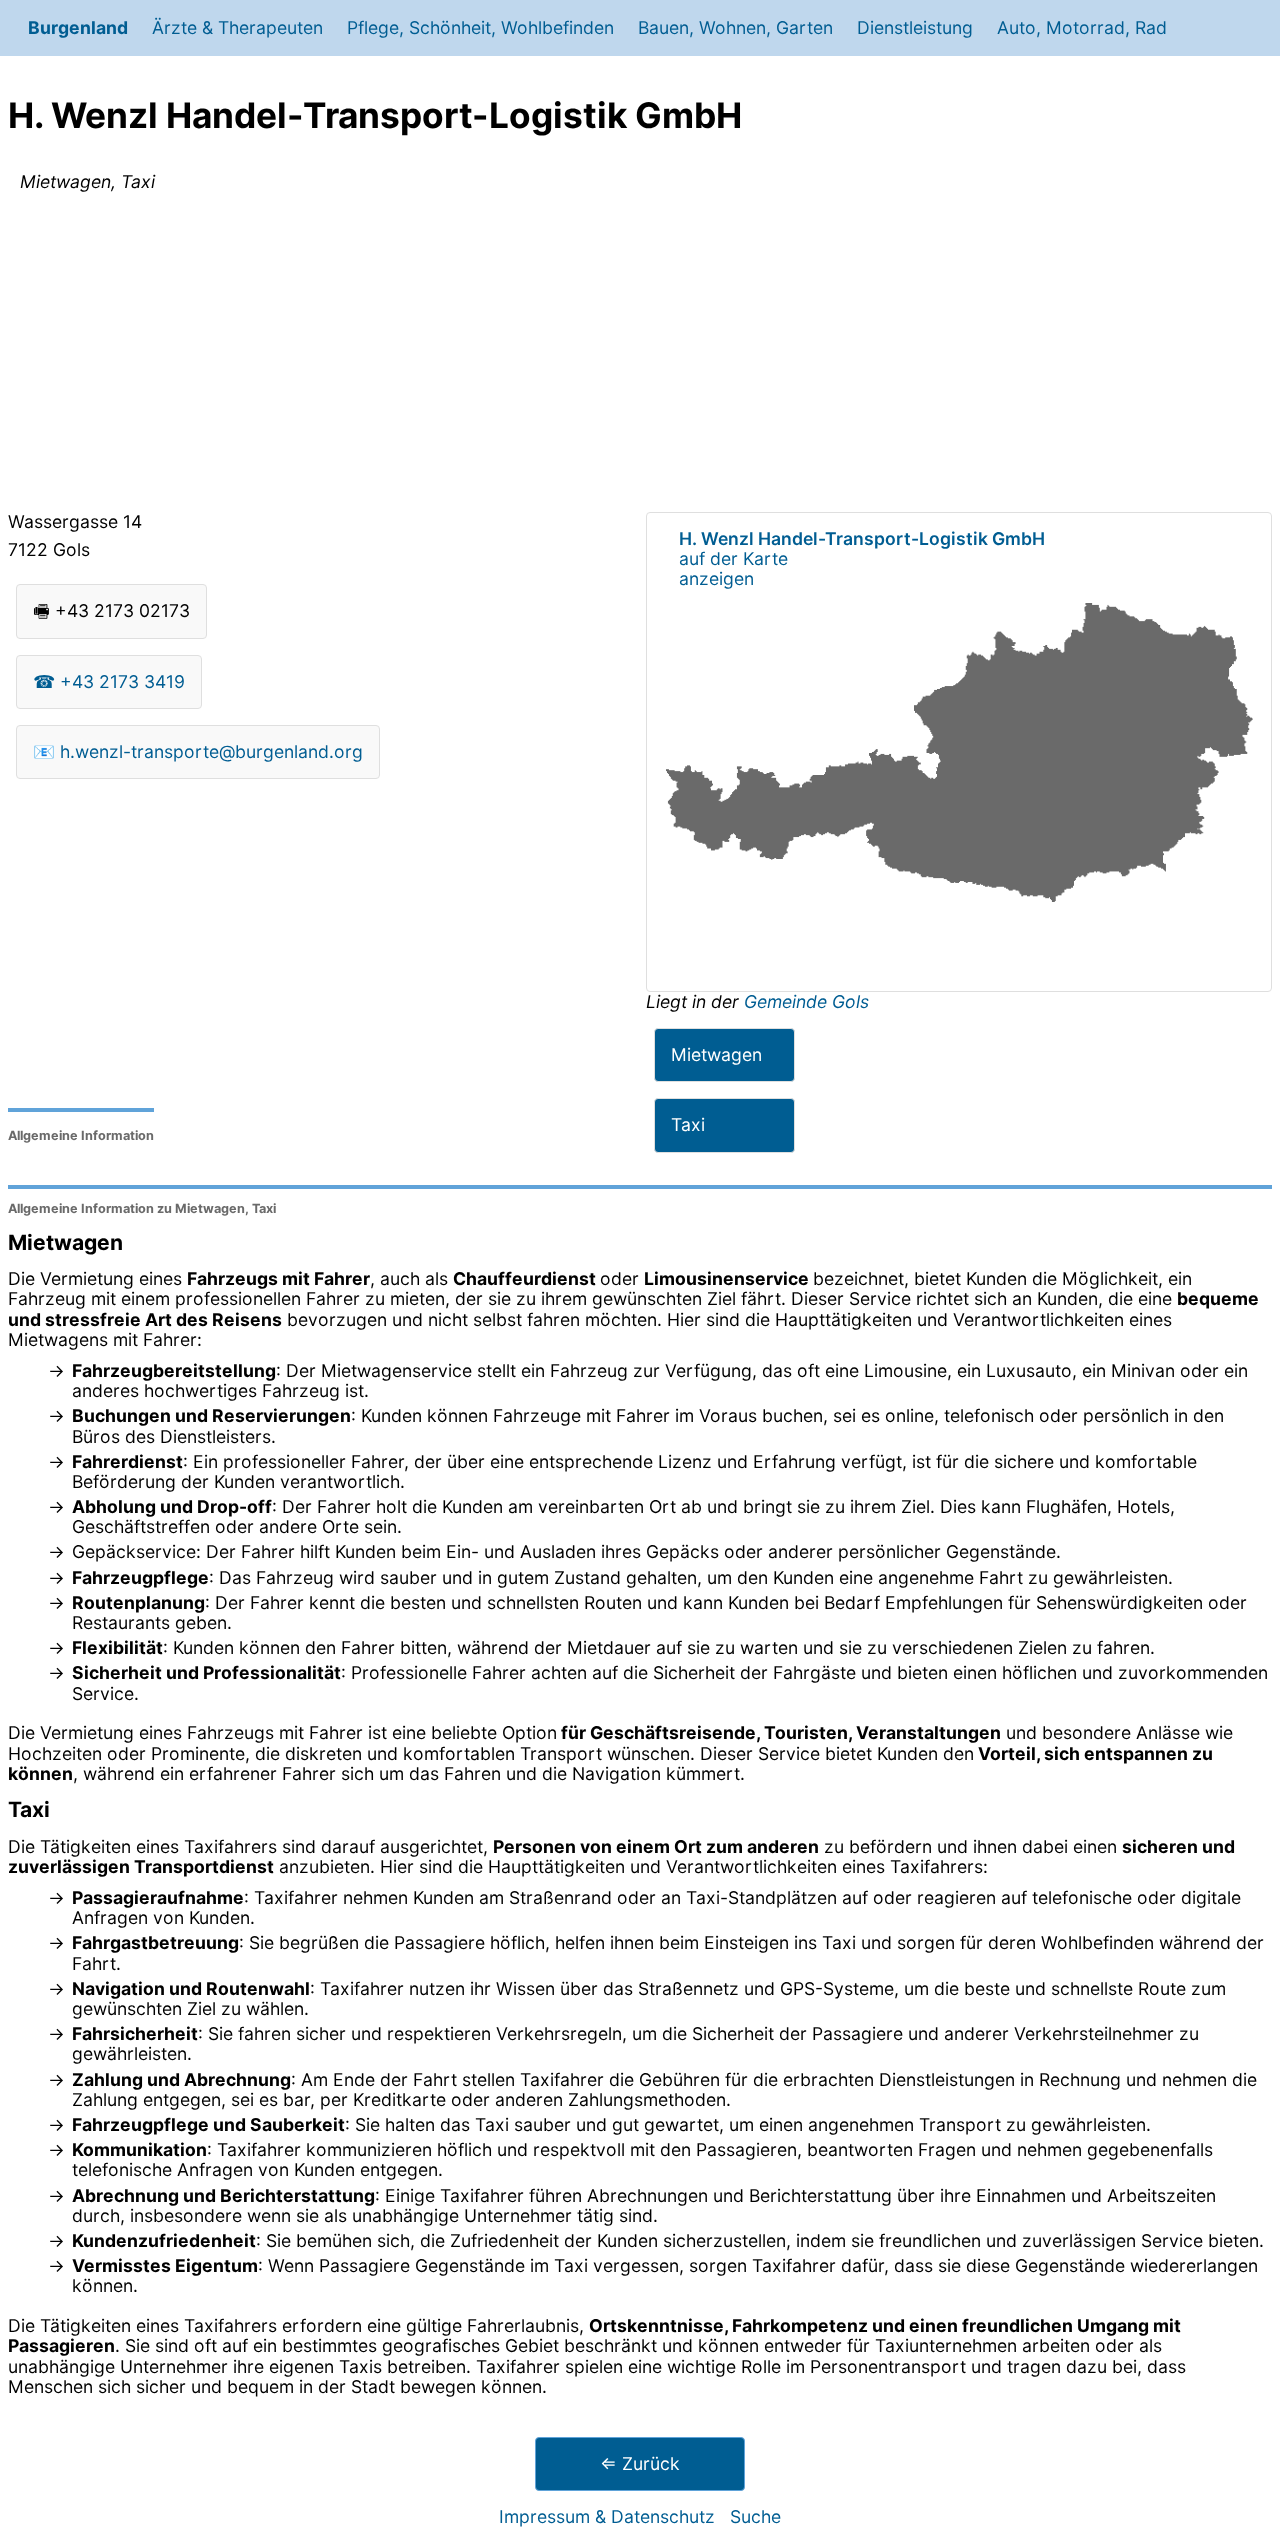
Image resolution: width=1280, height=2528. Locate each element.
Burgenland (78, 27)
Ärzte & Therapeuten (237, 27)
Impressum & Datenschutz (607, 2516)
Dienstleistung (915, 27)
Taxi (688, 1124)
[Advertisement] (640, 356)
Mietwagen (716, 1054)
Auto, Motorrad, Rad (1082, 27)
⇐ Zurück (640, 2463)
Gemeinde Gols (806, 1001)
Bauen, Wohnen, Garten (735, 27)
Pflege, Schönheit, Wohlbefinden (480, 27)
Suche (755, 2516)
